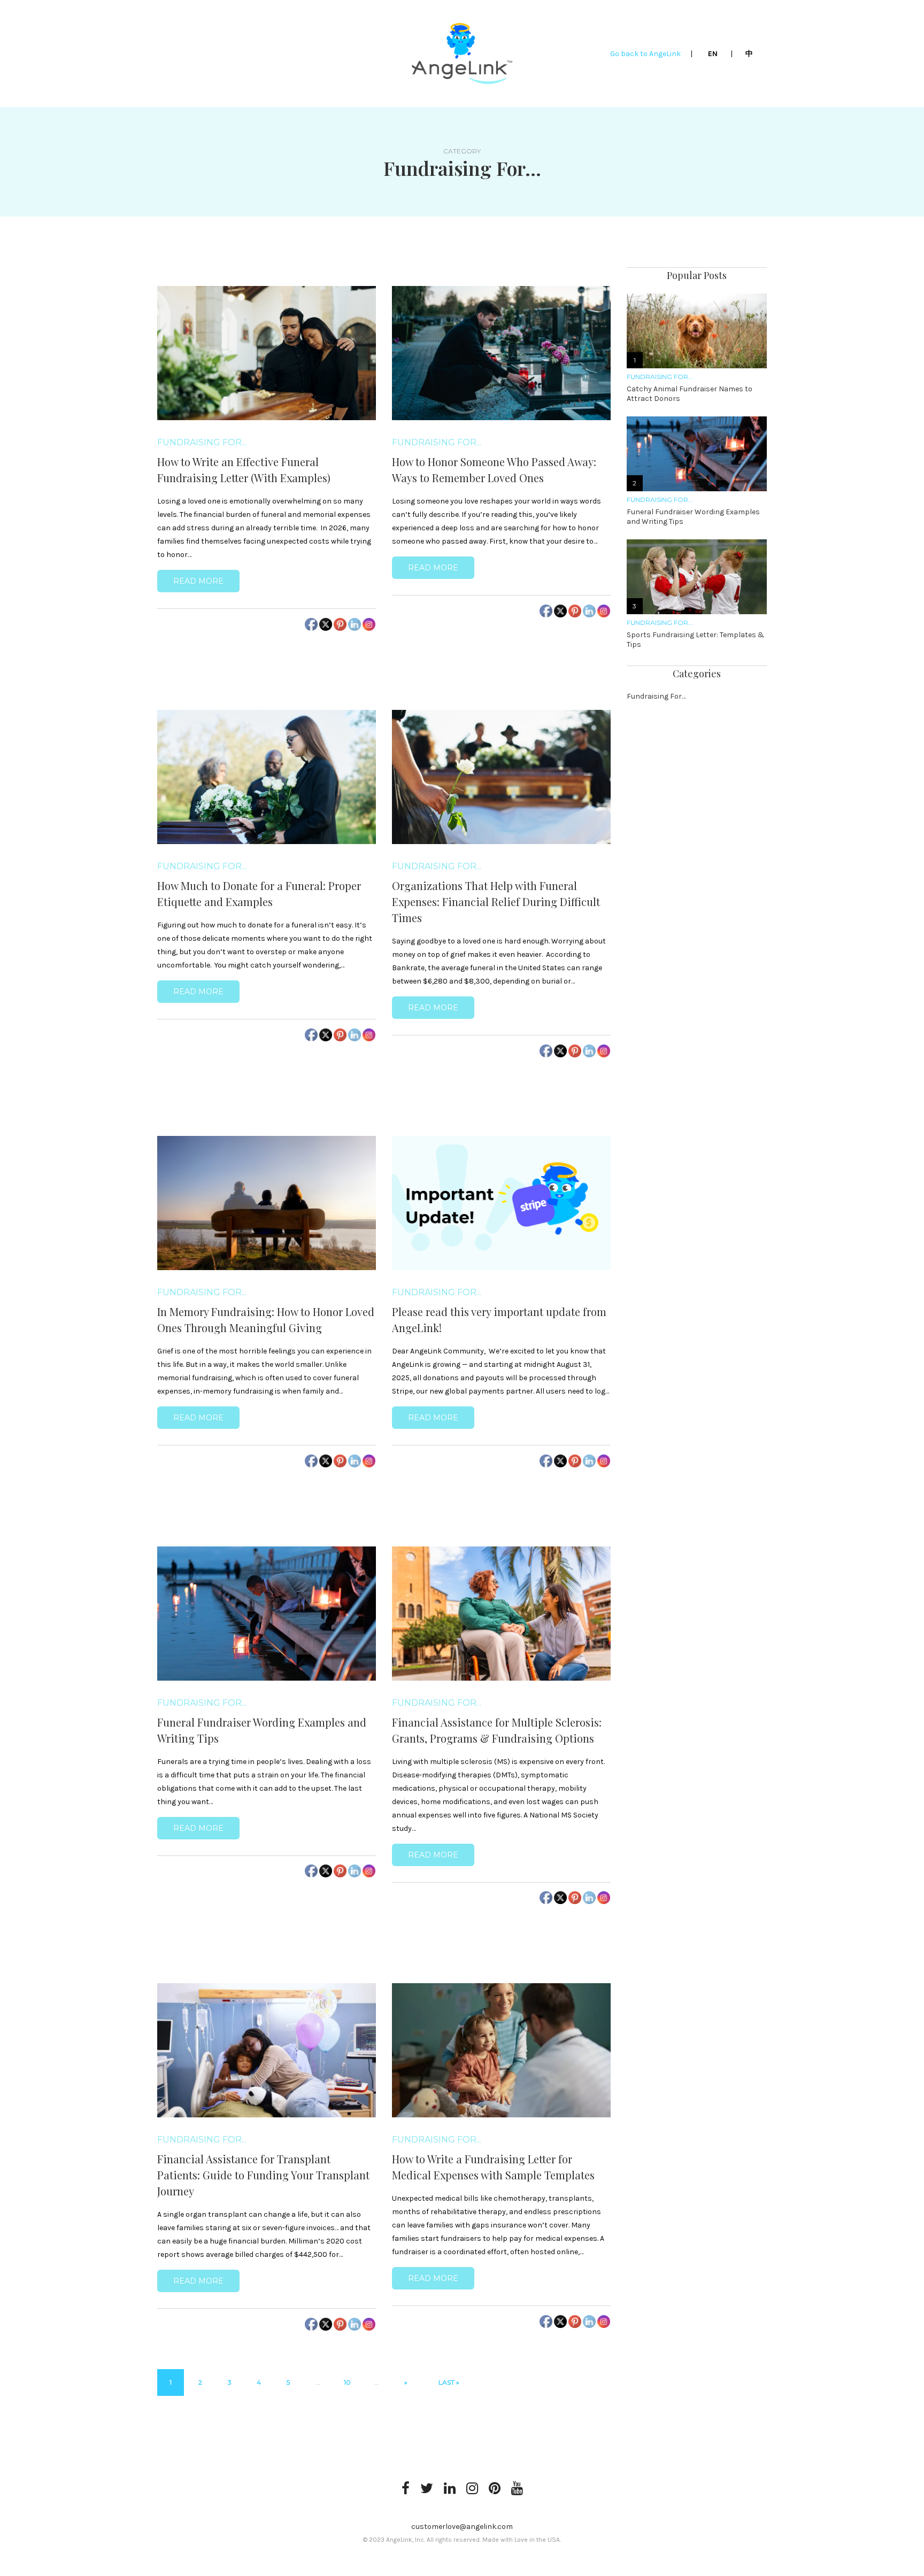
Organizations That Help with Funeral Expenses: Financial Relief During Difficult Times (496, 902)
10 (347, 2382)
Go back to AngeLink (646, 54)
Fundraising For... (202, 443)
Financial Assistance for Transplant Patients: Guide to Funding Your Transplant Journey (263, 2175)
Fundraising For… (656, 696)
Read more (198, 581)
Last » (449, 2382)
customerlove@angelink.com (462, 2527)
